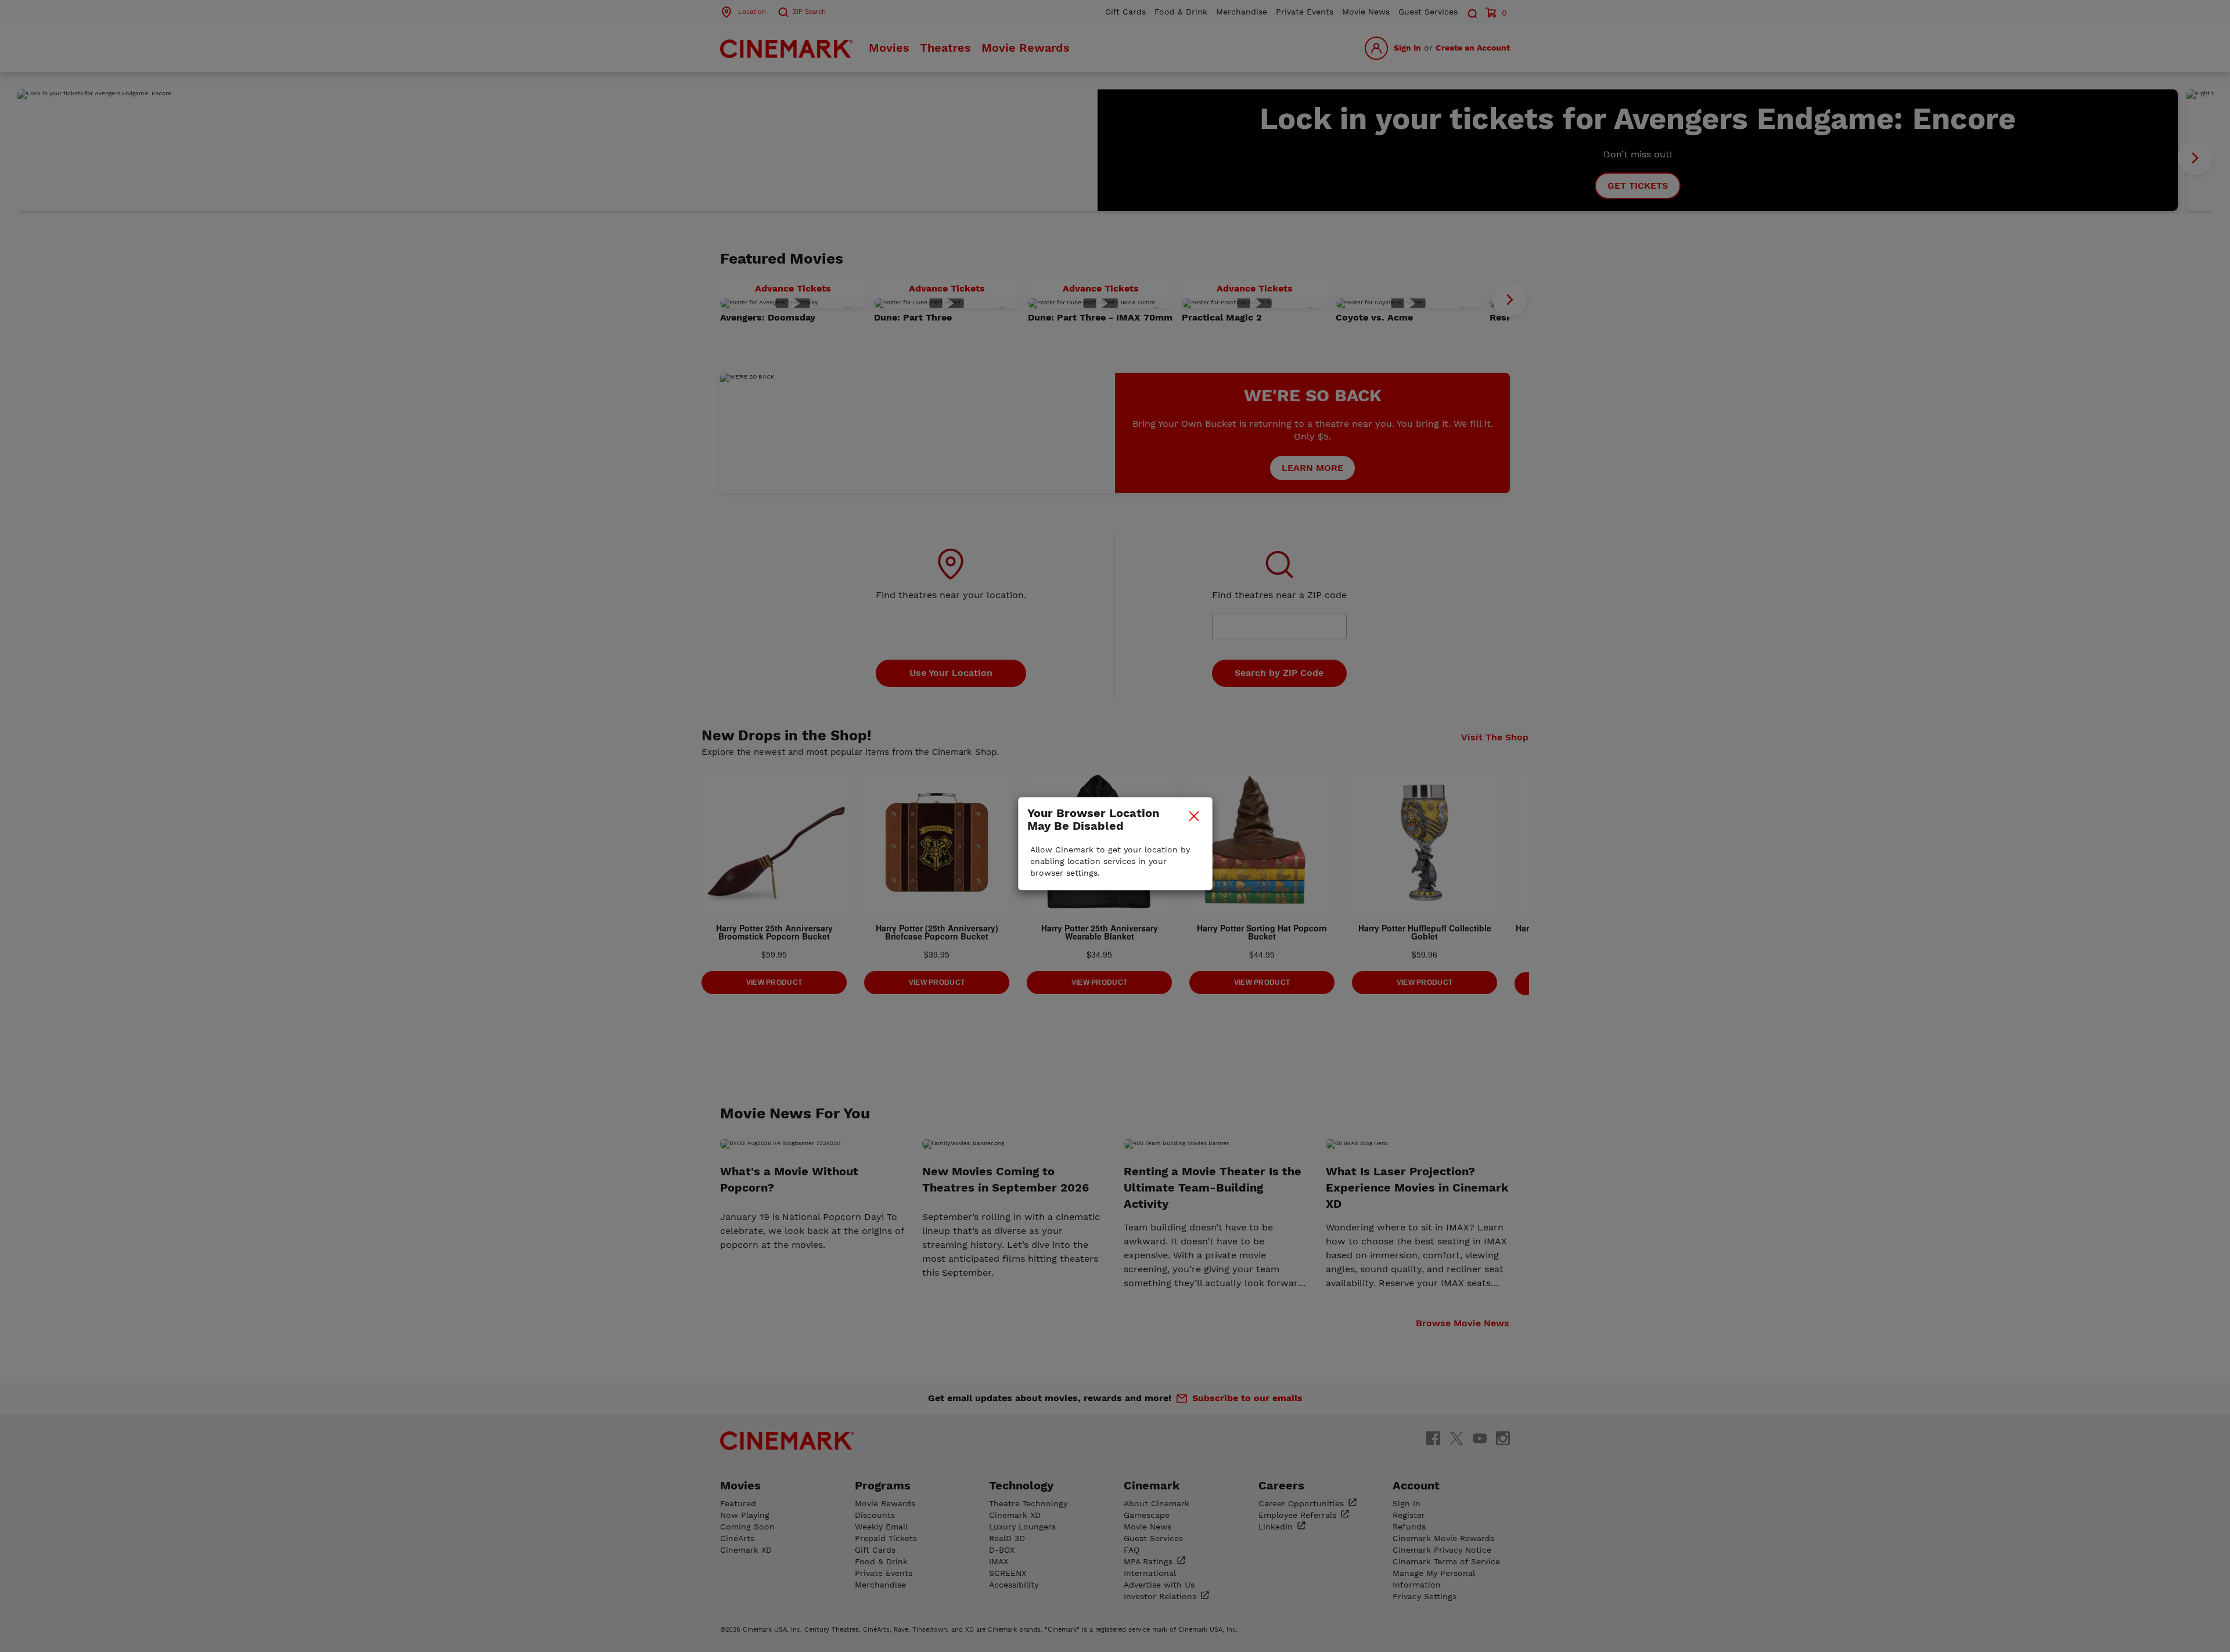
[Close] (1194, 816)
